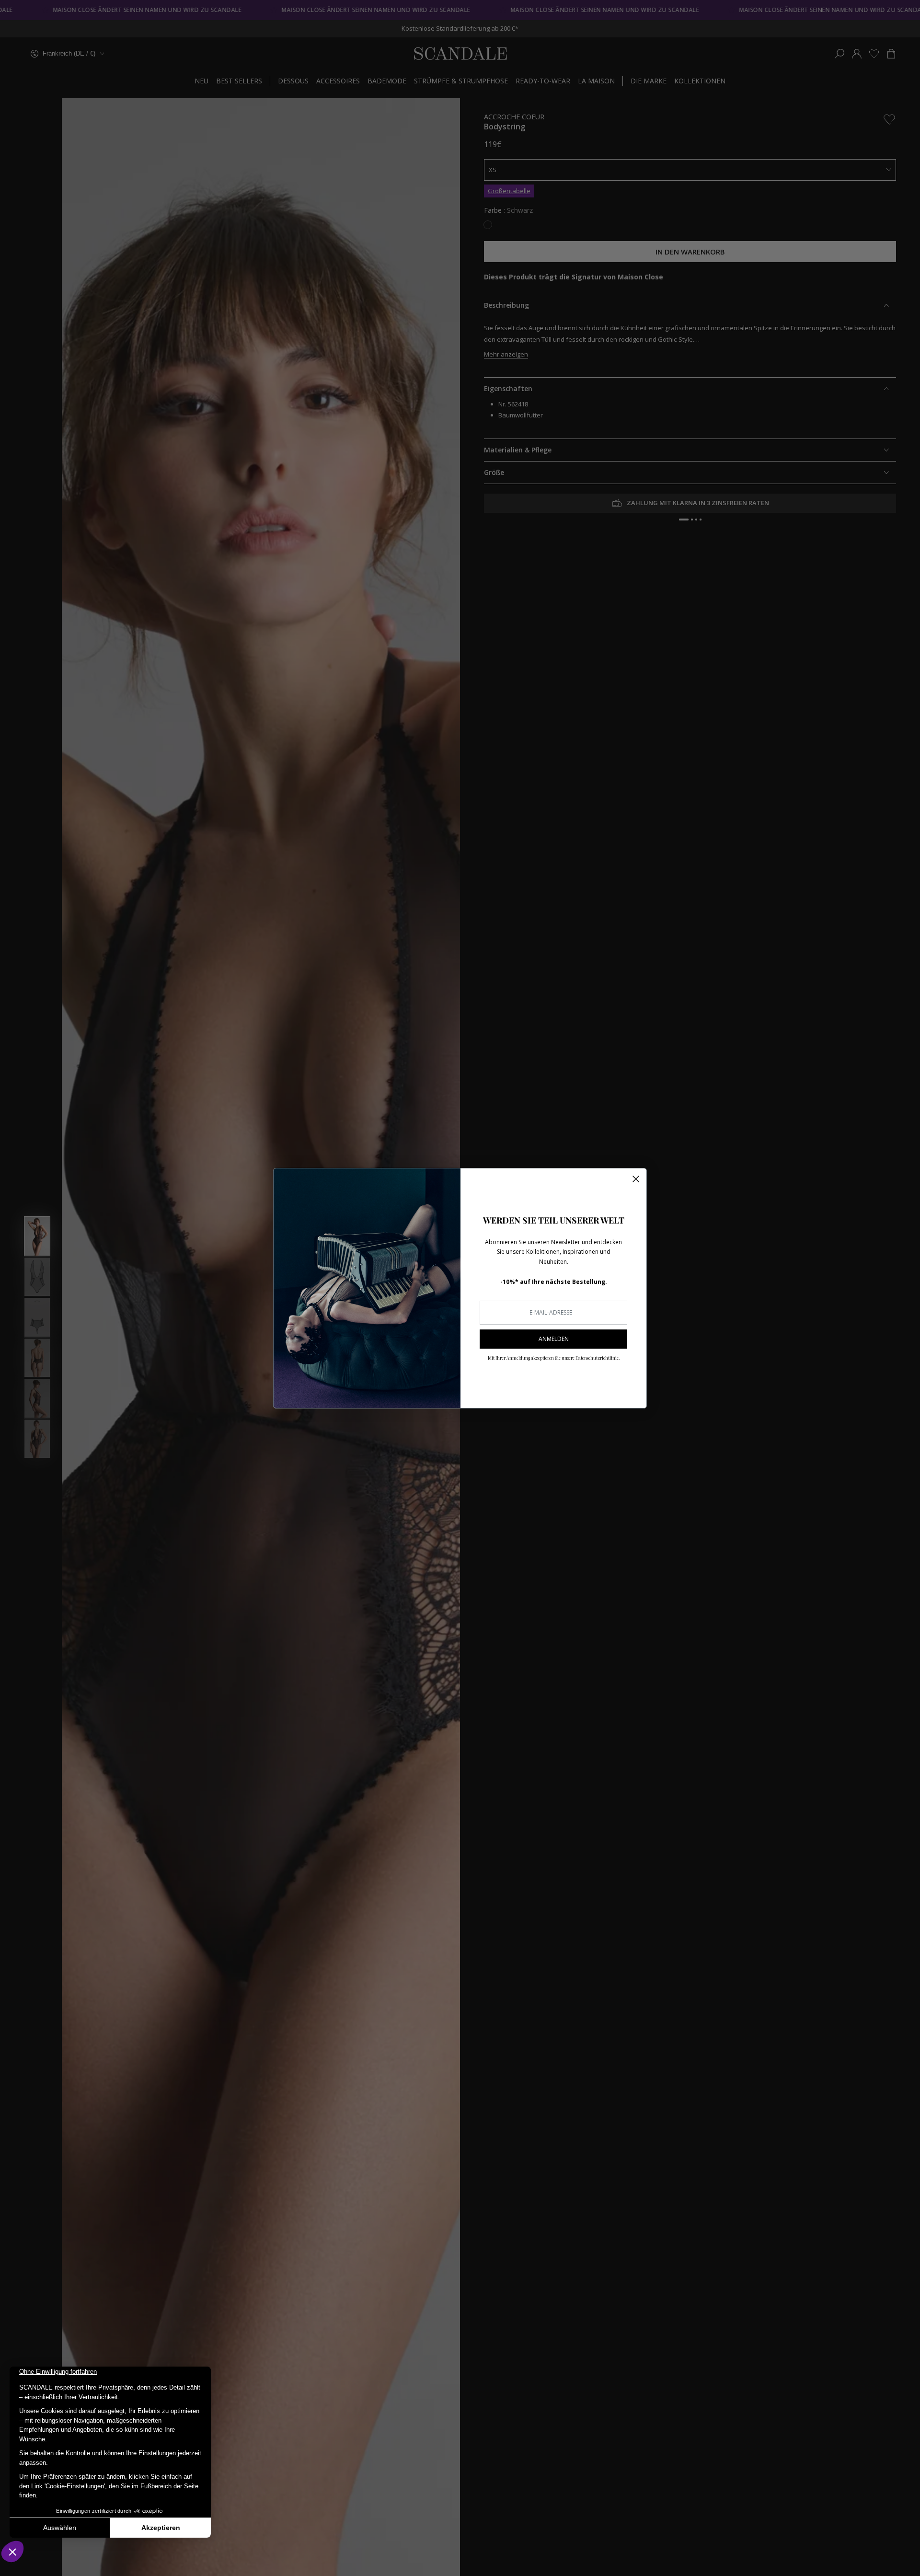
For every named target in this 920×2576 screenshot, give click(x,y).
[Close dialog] (636, 1179)
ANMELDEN (554, 1339)
